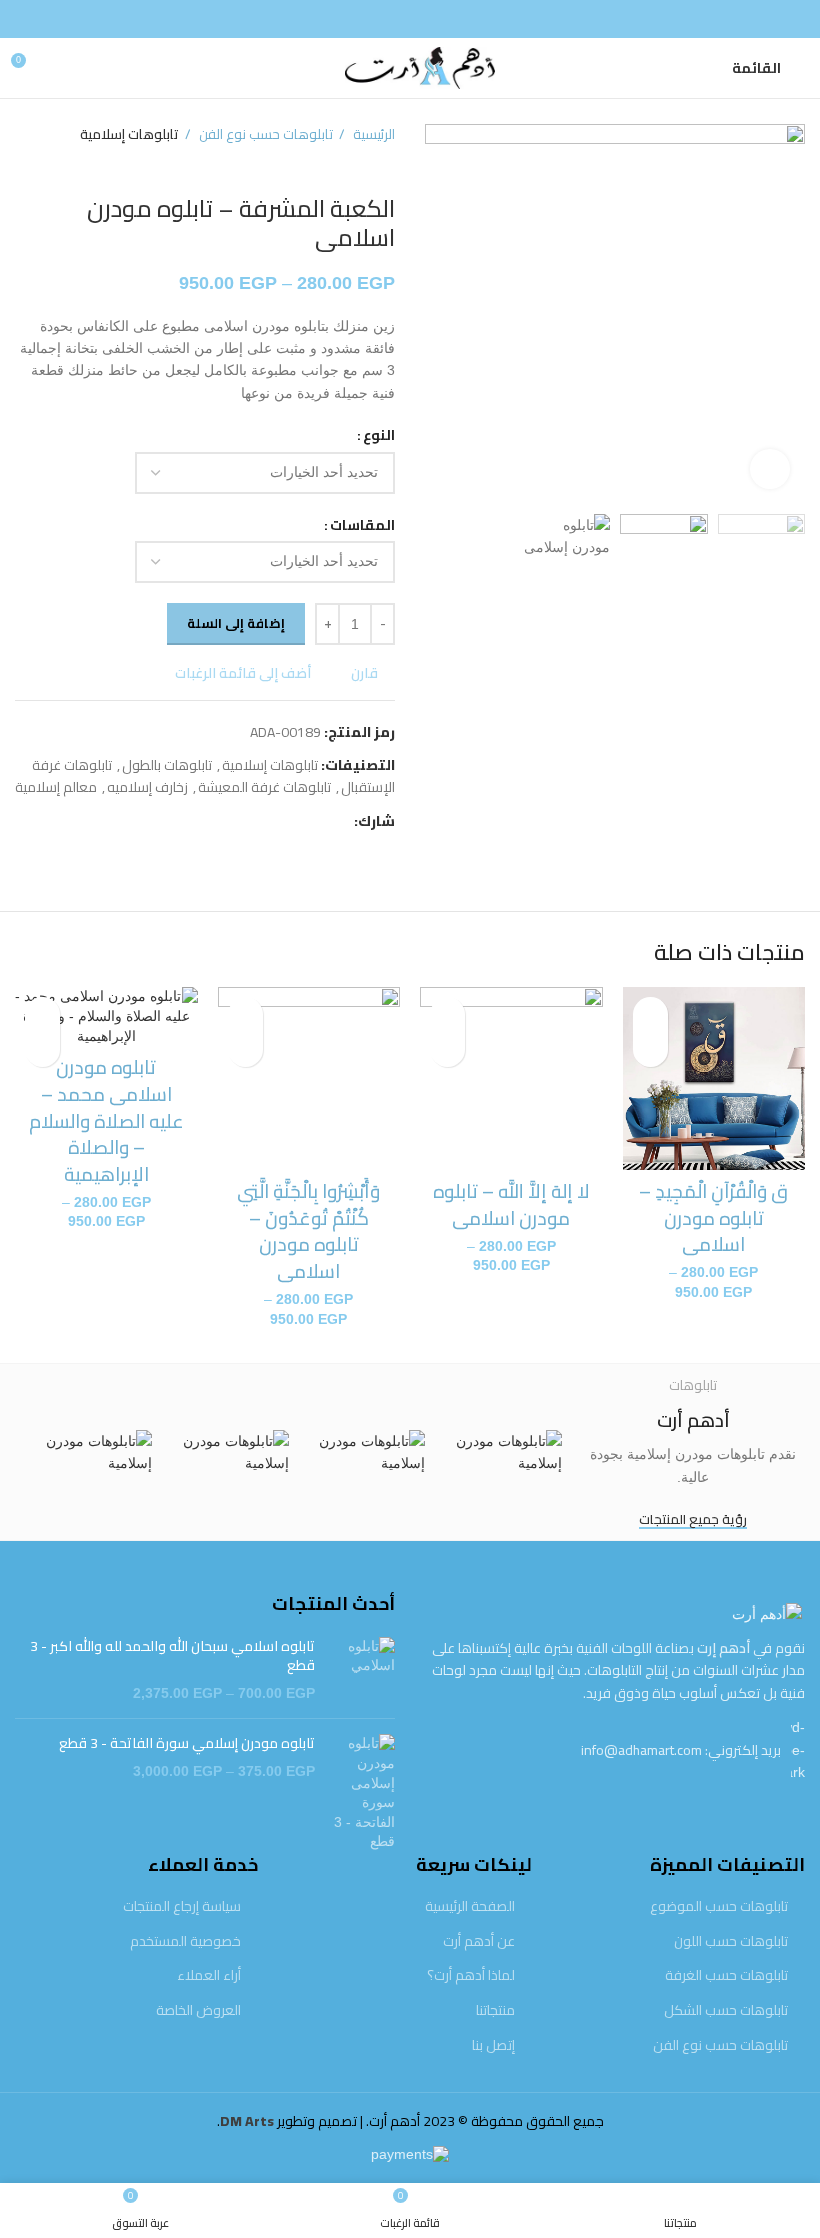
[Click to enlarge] (770, 469)
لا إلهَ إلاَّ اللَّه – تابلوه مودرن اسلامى (511, 1204)
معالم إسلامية (56, 787)
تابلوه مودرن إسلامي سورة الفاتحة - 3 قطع (187, 1744)
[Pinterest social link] (291, 822)
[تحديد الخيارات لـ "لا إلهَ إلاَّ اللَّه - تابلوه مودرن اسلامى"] (447, 1049)
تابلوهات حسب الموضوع (719, 1907)
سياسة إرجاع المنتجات (182, 1907)
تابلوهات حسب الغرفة (726, 1976)
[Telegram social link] (245, 822)
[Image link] (767, 1612)
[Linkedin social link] (268, 822)
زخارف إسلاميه (147, 787)
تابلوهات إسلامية (129, 134)
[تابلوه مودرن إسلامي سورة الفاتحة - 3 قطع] (362, 1793)
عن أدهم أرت (479, 1942)
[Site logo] (410, 67)
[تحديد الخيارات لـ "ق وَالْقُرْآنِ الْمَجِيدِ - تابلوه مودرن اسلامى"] (650, 1049)
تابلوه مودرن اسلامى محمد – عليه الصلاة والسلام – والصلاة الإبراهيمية (106, 1120)
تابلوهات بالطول (167, 765)
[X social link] (314, 822)
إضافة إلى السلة (236, 623)
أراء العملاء (209, 1976)
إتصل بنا (493, 2046)
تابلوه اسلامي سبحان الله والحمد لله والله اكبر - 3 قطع (172, 1656)
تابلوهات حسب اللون (731, 1942)
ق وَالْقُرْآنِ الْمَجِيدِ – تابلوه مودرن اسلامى (713, 1217)
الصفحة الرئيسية (470, 1907)
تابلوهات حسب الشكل (726, 2011)
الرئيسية (372, 134)
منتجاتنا (495, 2011)
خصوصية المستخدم (185, 1942)
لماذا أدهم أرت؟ (471, 1976)
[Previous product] (65, 165)
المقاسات (362, 525)
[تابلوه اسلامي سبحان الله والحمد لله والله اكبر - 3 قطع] (362, 1670)
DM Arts (247, 2121)
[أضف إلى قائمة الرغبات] (650, 1014)
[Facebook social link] (410, 19)
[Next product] (25, 165)
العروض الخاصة (198, 2011)
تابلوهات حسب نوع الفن (264, 134)
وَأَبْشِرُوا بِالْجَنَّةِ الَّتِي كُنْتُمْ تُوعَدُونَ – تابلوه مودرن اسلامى (308, 1231)
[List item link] (615, 1749)
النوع (379, 435)
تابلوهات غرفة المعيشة (264, 787)
